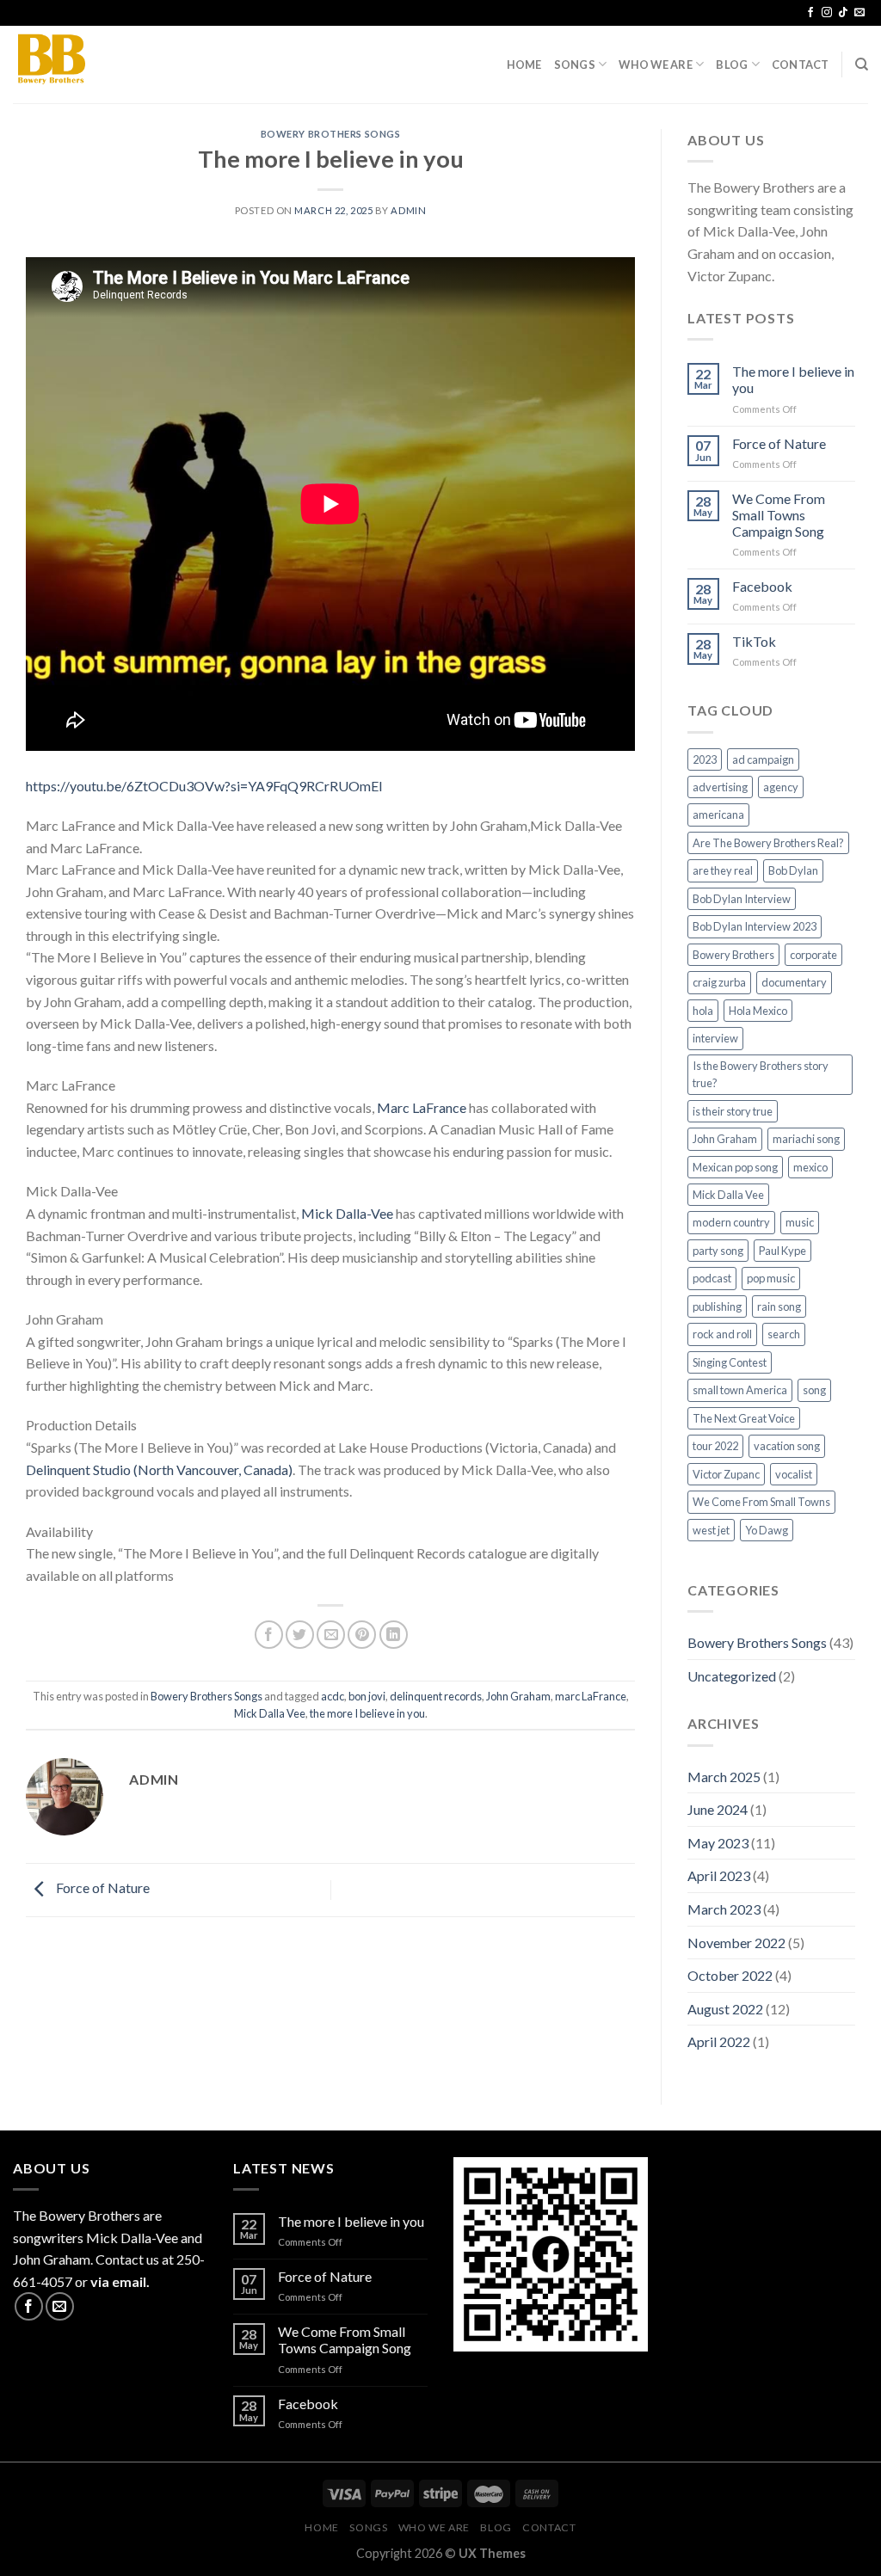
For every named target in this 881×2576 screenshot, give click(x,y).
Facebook (762, 586)
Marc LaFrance (422, 1107)
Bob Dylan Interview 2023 (755, 926)
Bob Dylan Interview (742, 899)
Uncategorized (732, 1676)
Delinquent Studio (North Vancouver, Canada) (159, 1469)
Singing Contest (730, 1362)
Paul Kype (782, 1251)
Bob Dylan (793, 870)
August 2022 (725, 2009)
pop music (771, 1278)
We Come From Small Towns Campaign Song (779, 515)
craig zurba (719, 982)
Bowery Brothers (733, 955)
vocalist (794, 1474)
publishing (717, 1306)
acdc (333, 1696)
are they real (723, 870)
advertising (720, 787)
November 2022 (736, 1943)
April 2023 (719, 1875)
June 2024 (718, 1809)
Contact (801, 65)
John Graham (518, 1696)
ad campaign (763, 759)
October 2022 (730, 1975)
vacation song (787, 1446)
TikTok (754, 641)
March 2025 (724, 1777)
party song (718, 1251)
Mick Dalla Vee (270, 1713)
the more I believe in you (367, 1713)
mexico (810, 1167)
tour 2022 (715, 1446)
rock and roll (722, 1334)
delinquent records (436, 1696)
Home (524, 65)
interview (715, 1038)
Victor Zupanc (726, 1474)
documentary (794, 982)
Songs (575, 65)
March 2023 (724, 1909)
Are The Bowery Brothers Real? (768, 843)
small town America (740, 1390)
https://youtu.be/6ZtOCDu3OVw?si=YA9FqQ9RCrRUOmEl (204, 786)
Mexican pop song (735, 1167)
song (814, 1390)
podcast (712, 1278)
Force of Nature (102, 1888)
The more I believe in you (793, 379)
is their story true (733, 1111)
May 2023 (718, 1843)
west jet (711, 1530)
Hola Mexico (758, 1011)
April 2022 (719, 2041)
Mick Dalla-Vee (347, 1213)
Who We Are (656, 65)
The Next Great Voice (744, 1418)
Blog (732, 65)
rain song (779, 1306)
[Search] (862, 65)
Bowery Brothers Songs (331, 134)
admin (408, 210)
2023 (705, 759)
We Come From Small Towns (761, 1502)
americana (718, 815)
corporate (813, 955)
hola (703, 1011)
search (784, 1334)
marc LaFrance (591, 1696)
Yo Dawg (767, 1530)
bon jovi (367, 1696)
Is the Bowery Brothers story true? (761, 1074)
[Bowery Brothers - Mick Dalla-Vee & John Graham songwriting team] (99, 65)
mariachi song (806, 1139)
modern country (731, 1222)
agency (781, 787)
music (800, 1222)
